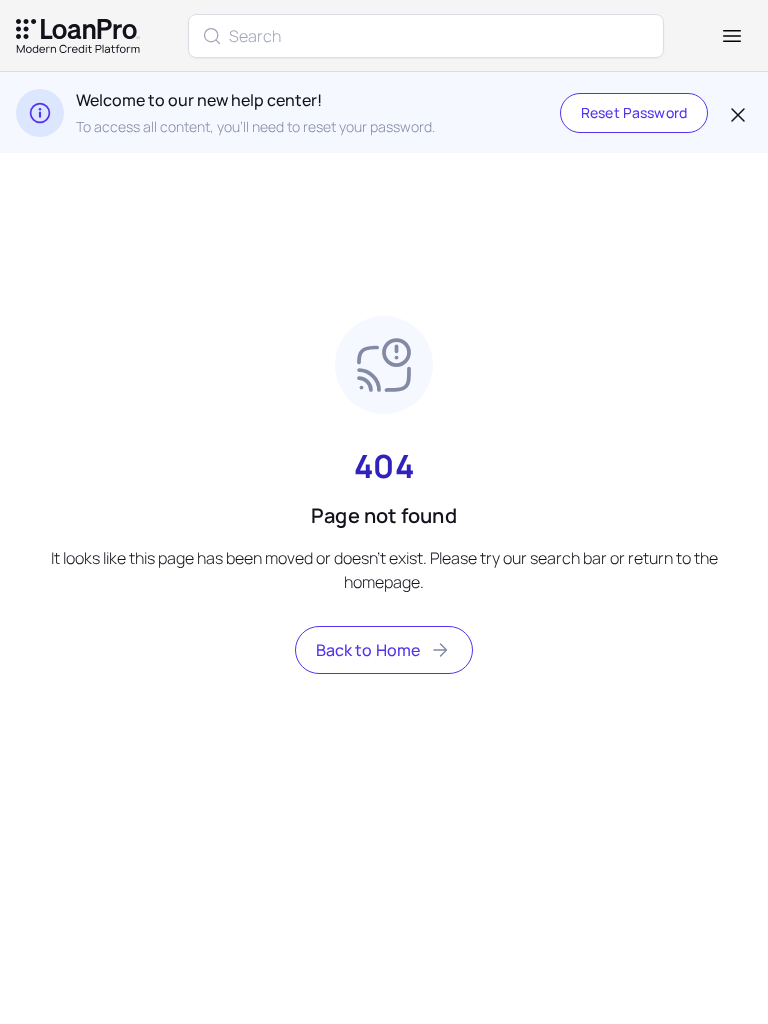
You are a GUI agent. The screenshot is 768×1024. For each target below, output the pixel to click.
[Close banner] (736, 113)
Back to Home (368, 650)
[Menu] (732, 36)
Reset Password (634, 112)
